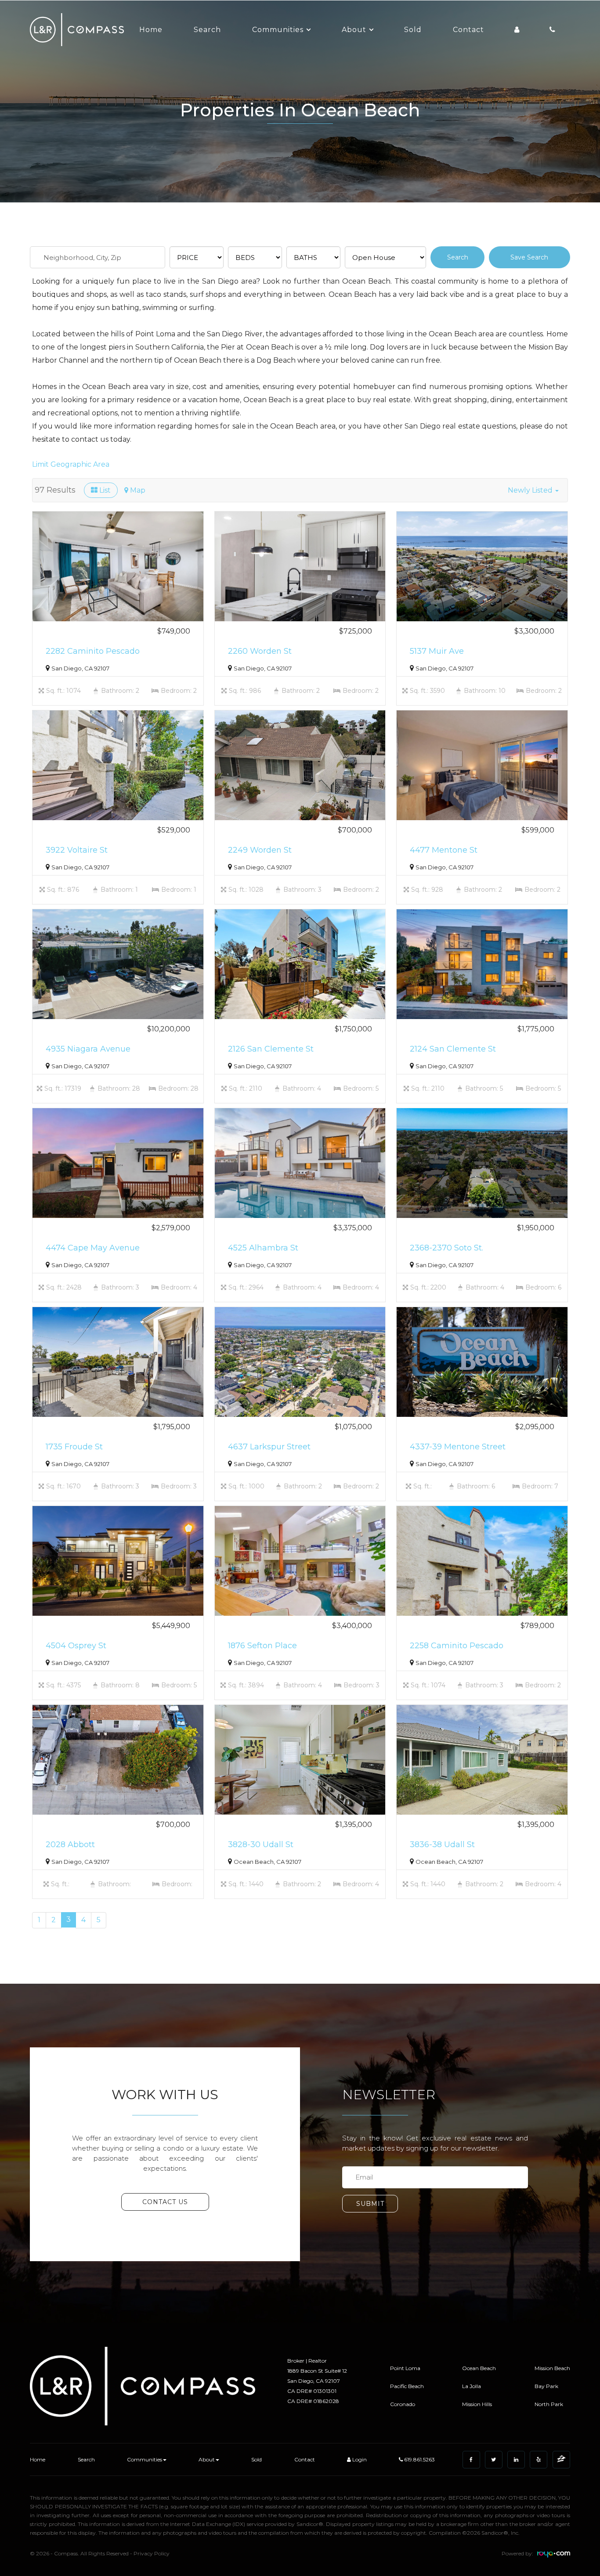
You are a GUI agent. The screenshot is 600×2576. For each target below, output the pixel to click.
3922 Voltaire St (77, 850)
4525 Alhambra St (263, 1248)
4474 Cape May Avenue (93, 1248)
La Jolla (472, 2386)
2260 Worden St (260, 651)
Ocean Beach (479, 2368)
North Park (549, 2404)
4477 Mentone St (444, 850)
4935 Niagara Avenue (88, 1049)
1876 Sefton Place (262, 1646)
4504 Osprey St (76, 1646)
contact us (165, 2202)
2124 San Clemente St (453, 1049)
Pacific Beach (407, 2386)
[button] (533, 490)
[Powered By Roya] (554, 2556)
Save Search (529, 257)
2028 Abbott (70, 1845)
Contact (468, 30)
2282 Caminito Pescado (93, 651)
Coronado (403, 2404)
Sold (413, 30)
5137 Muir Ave (437, 651)
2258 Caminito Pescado (457, 1646)
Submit (370, 2204)
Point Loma (405, 2368)
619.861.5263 (419, 2459)
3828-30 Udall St (261, 1845)
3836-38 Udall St (442, 1845)
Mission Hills (477, 2404)
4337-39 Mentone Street (458, 1447)
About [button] (354, 30)
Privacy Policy (152, 2553)
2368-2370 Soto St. (446, 1248)
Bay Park (546, 2386)
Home (151, 30)
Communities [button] (278, 30)
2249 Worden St (260, 850)
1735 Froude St (74, 1447)
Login (359, 2459)
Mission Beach (552, 2368)
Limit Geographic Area (71, 464)
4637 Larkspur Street (269, 1447)
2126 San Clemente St (271, 1049)
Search (207, 30)
